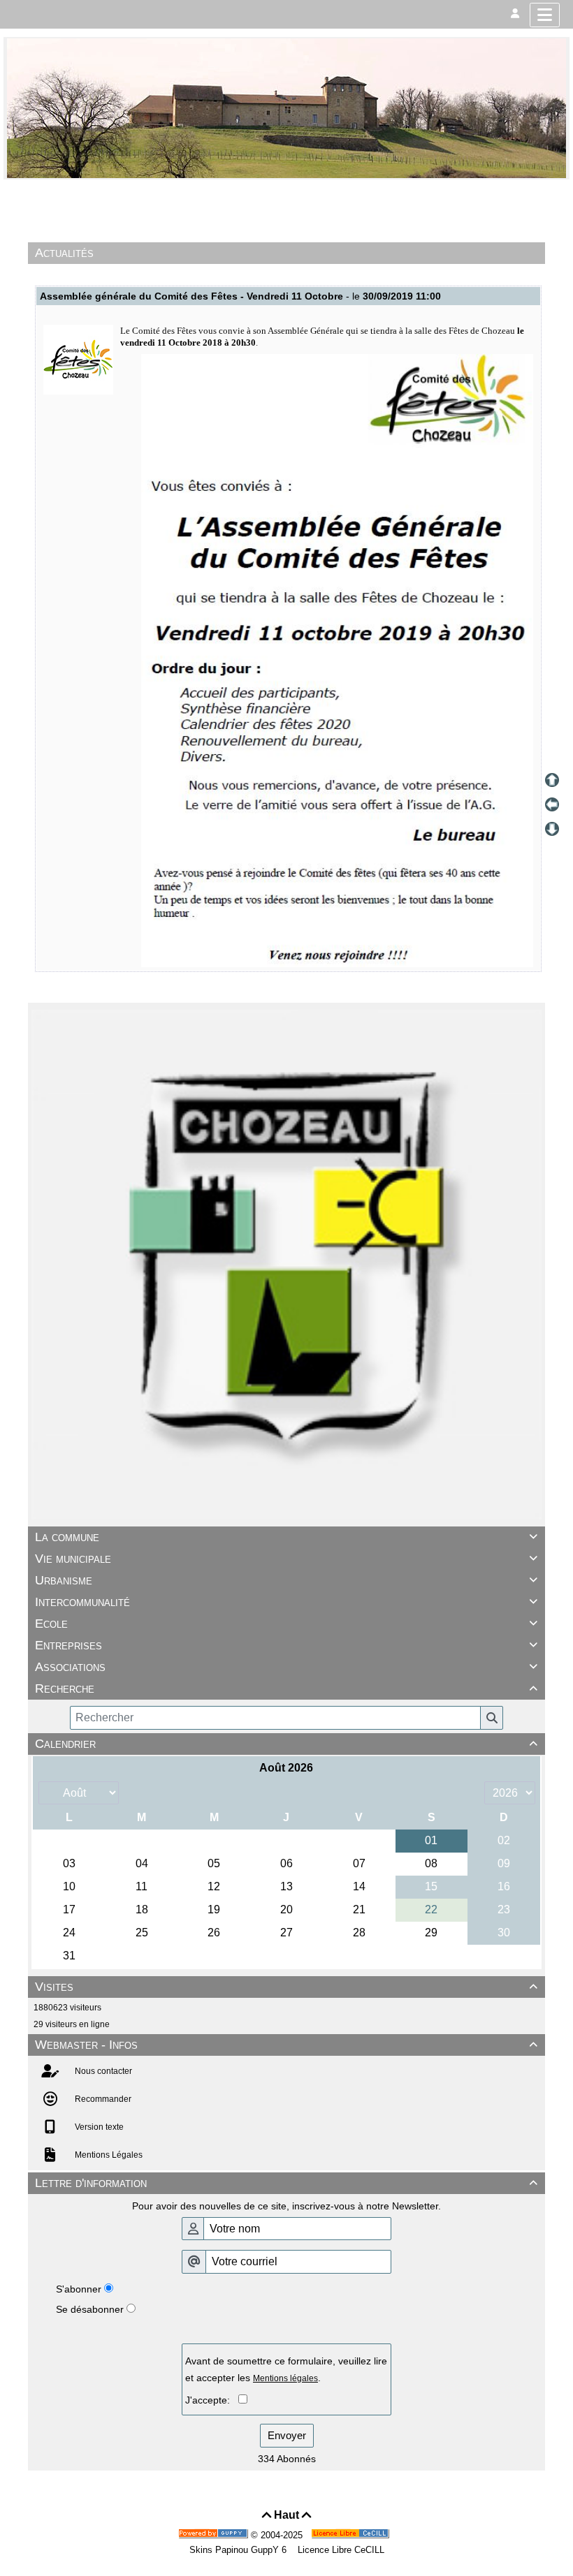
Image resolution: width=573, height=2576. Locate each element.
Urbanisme (286, 1580)
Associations (286, 1667)
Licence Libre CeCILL (340, 2550)
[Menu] (545, 15)
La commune (286, 1537)
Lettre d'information (286, 2183)
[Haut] (552, 780)
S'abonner (79, 2289)
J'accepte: (212, 2400)
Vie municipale (286, 1559)
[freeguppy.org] (215, 2535)
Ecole (286, 1624)
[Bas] (552, 829)
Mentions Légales (108, 2155)
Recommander (102, 2099)
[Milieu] (552, 804)
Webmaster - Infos (286, 2045)
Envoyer (287, 2435)
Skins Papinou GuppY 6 (241, 2550)
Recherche (286, 1688)
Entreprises (286, 1645)
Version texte (98, 2127)
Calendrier (286, 1744)
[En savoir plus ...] (351, 2535)
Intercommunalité (286, 1602)
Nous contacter (102, 2071)
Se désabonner (90, 2309)
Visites (286, 1987)
